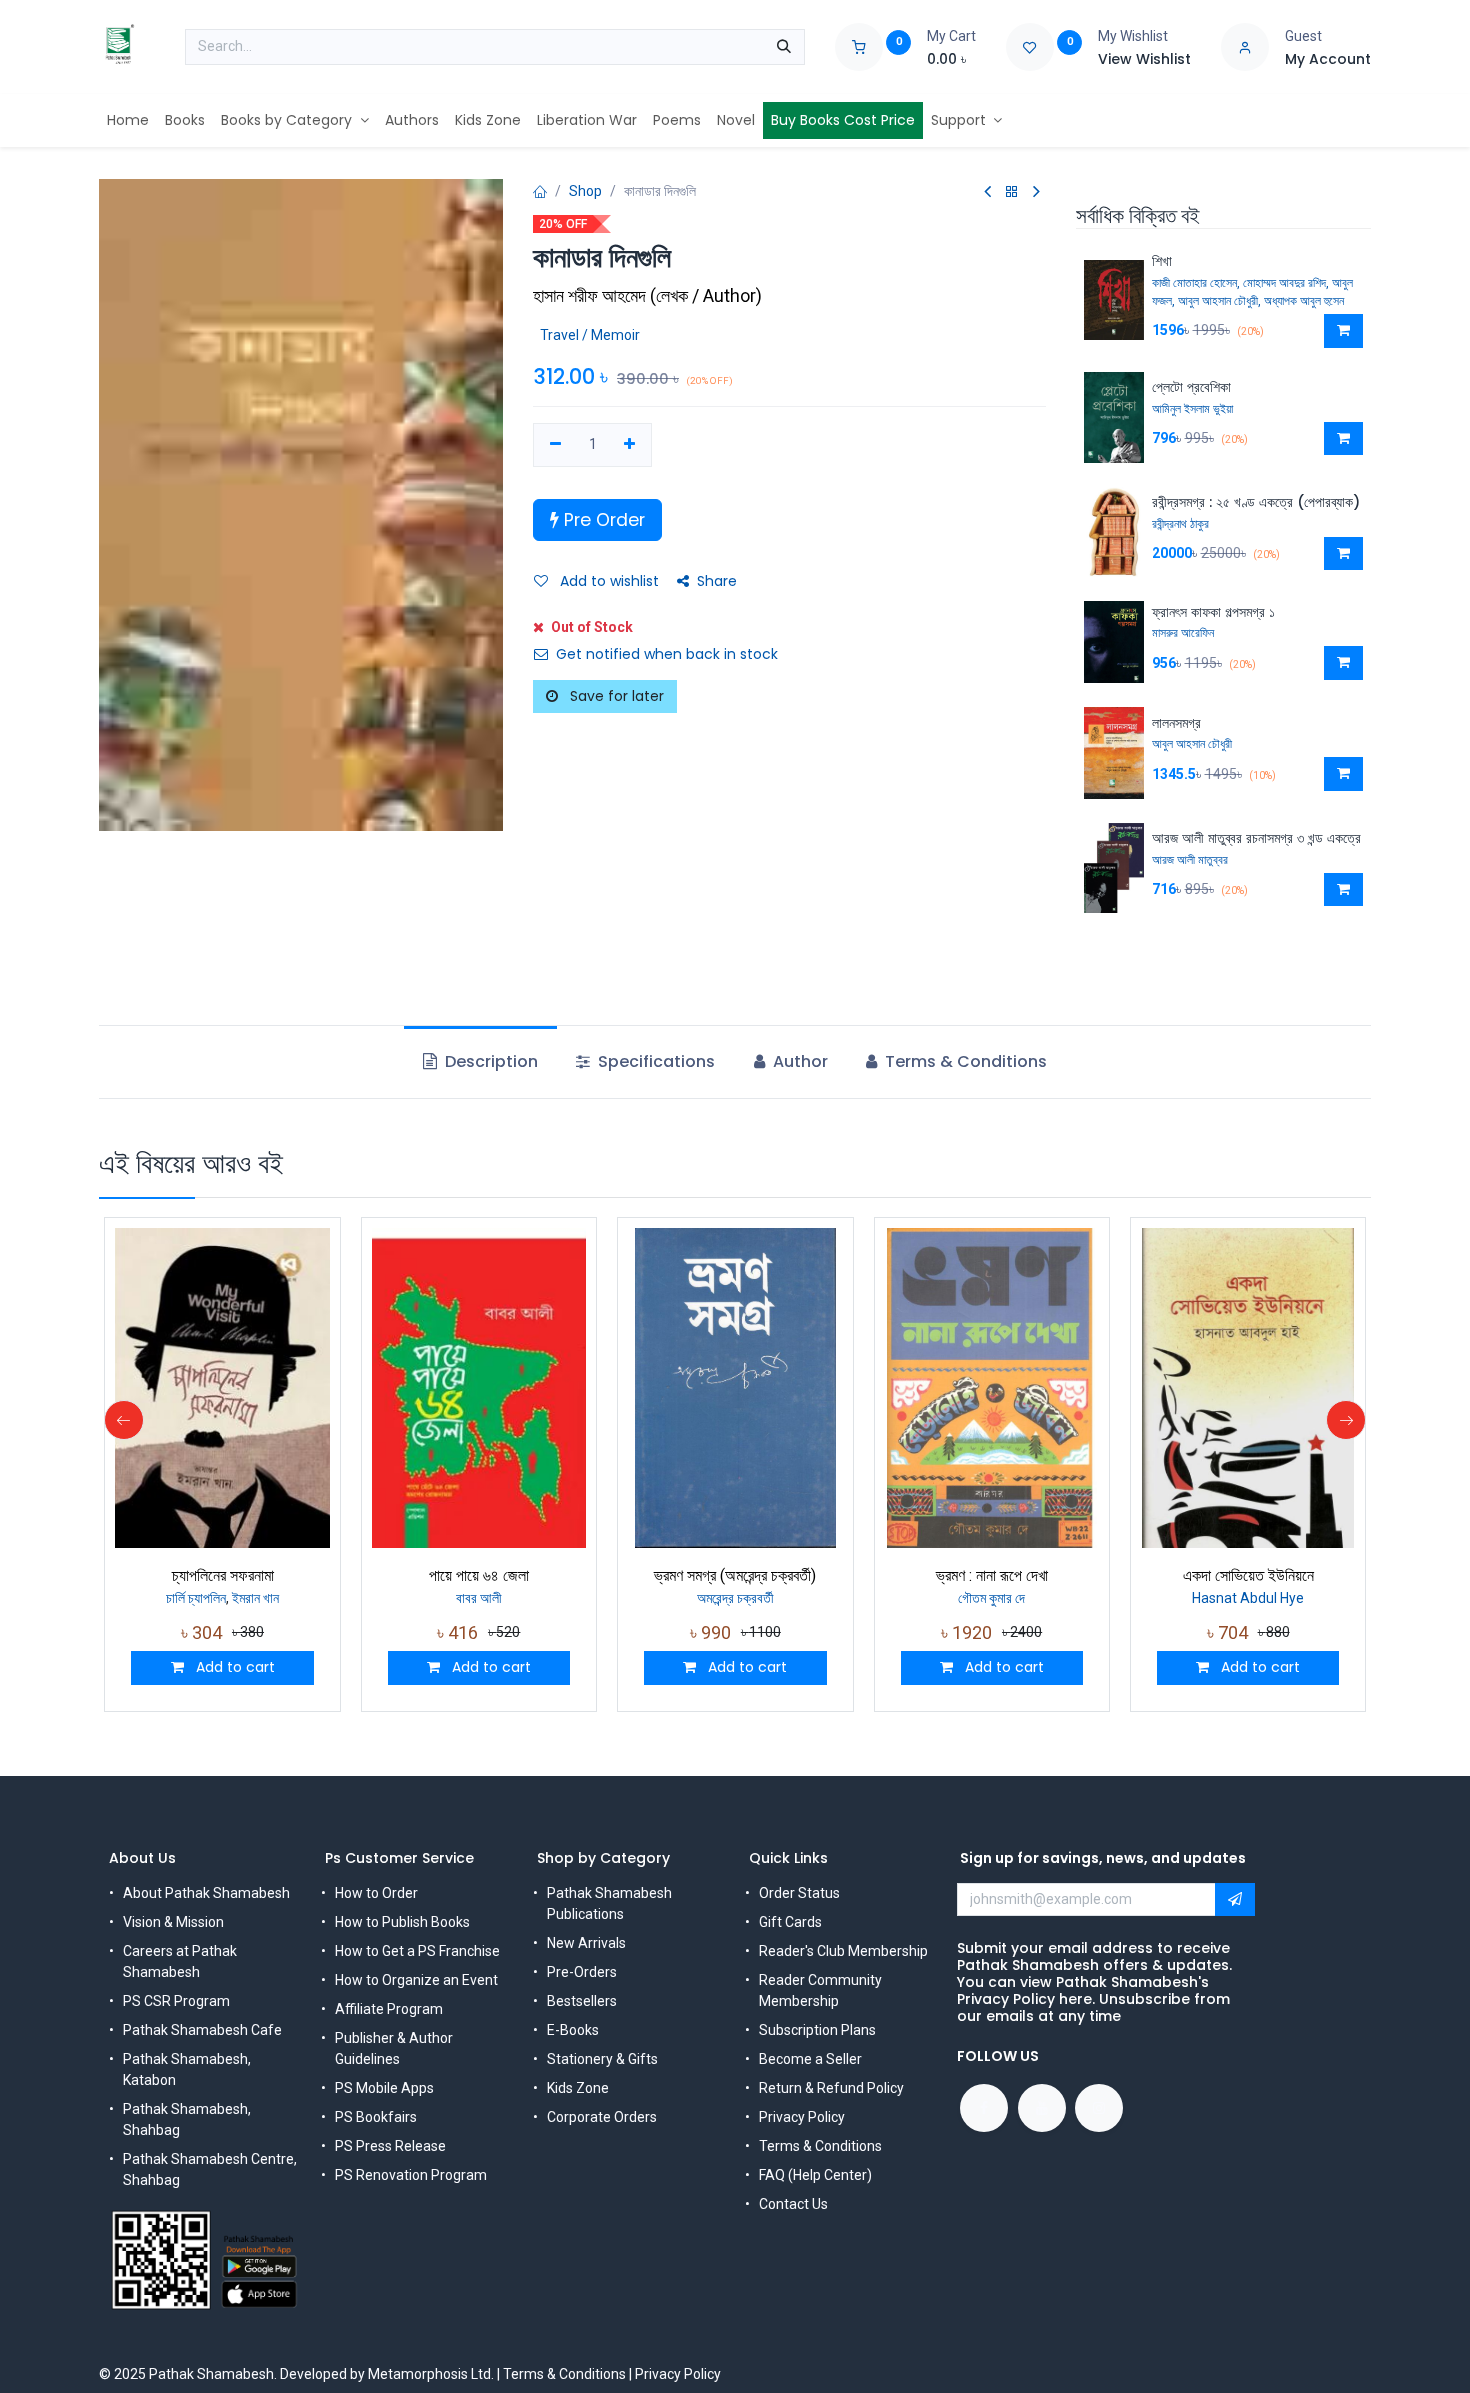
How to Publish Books (402, 1922)
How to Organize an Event (416, 1980)
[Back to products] (1012, 192)
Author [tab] (798, 1061)
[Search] (784, 47)
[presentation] (124, 1420)
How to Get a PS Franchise (417, 1951)
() (647, 295)
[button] (1343, 331)
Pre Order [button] (602, 520)
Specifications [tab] (654, 1061)
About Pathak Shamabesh (206, 1893)
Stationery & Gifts (602, 2059)
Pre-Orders (582, 1972)
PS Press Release (390, 2146)
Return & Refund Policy (831, 2088)
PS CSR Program (176, 2001)
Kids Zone (578, 2088)
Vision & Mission (173, 1922)
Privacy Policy (802, 2117)
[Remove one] (555, 445)
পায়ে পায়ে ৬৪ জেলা (479, 1575)
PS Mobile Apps (384, 2088)
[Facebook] (984, 2108)
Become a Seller (810, 2059)
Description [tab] (489, 1061)
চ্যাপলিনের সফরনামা (223, 1575)
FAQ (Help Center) (815, 2175)
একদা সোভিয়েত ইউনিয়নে (1248, 1575)
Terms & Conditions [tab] (964, 1061)
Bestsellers (582, 2001)
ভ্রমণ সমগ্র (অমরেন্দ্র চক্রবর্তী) (735, 1575)
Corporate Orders (602, 2117)
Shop (585, 191)
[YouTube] (1042, 2108)
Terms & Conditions (820, 2146)
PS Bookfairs (376, 2117)
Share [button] (717, 581)
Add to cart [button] (233, 1667)
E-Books (573, 2030)
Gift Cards (790, 1922)
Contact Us (793, 2204)
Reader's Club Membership (843, 1951)
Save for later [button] (615, 696)
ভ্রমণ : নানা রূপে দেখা (992, 1575)
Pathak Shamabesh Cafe (202, 2030)
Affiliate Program (389, 2009)
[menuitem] (128, 120)
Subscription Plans (817, 2030)
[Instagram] (1099, 2108)
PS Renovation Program (411, 2175)
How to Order (376, 1893)
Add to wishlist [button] (607, 581)
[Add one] (630, 445)
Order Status (799, 1893)
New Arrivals (586, 1943)
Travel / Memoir (590, 335)
